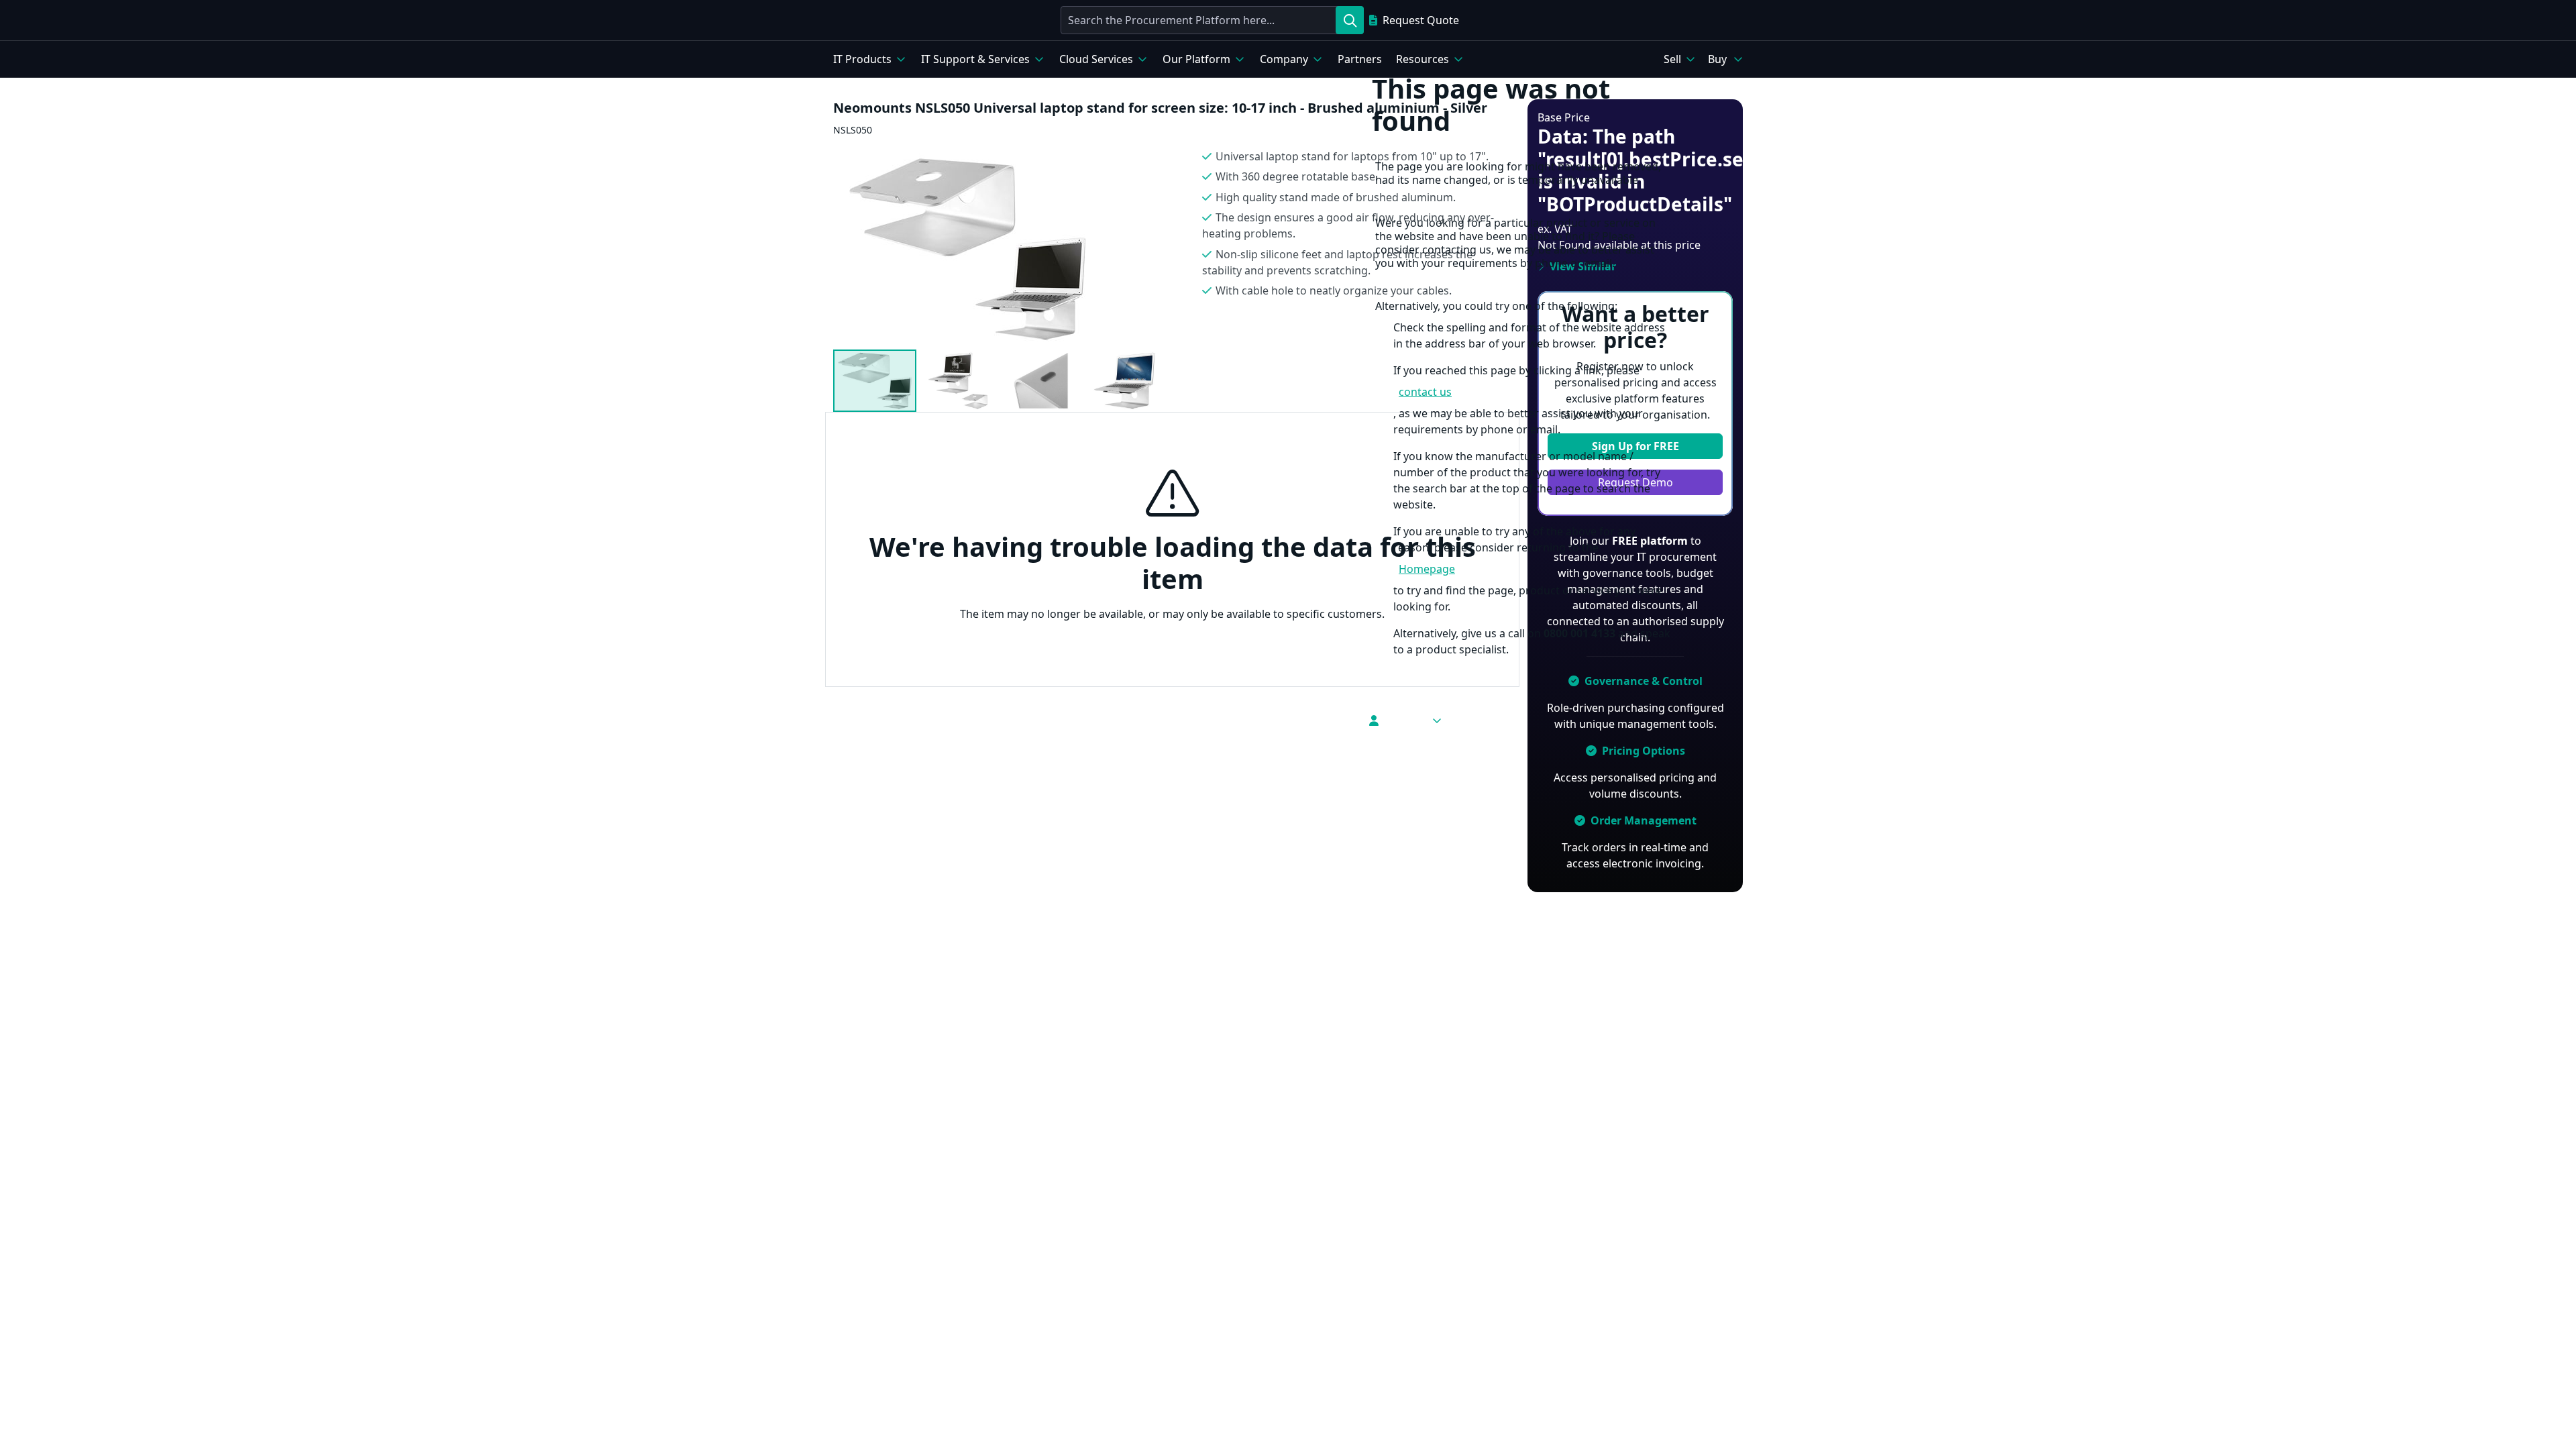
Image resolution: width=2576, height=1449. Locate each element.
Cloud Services (1096, 59)
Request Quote (1421, 20)
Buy (1717, 59)
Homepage (1427, 569)
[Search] (1350, 20)
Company (1284, 59)
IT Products (862, 59)
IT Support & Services (975, 59)
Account (1405, 720)
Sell (1672, 59)
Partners (1360, 59)
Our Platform (1196, 59)
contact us (1425, 392)
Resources (1423, 59)
